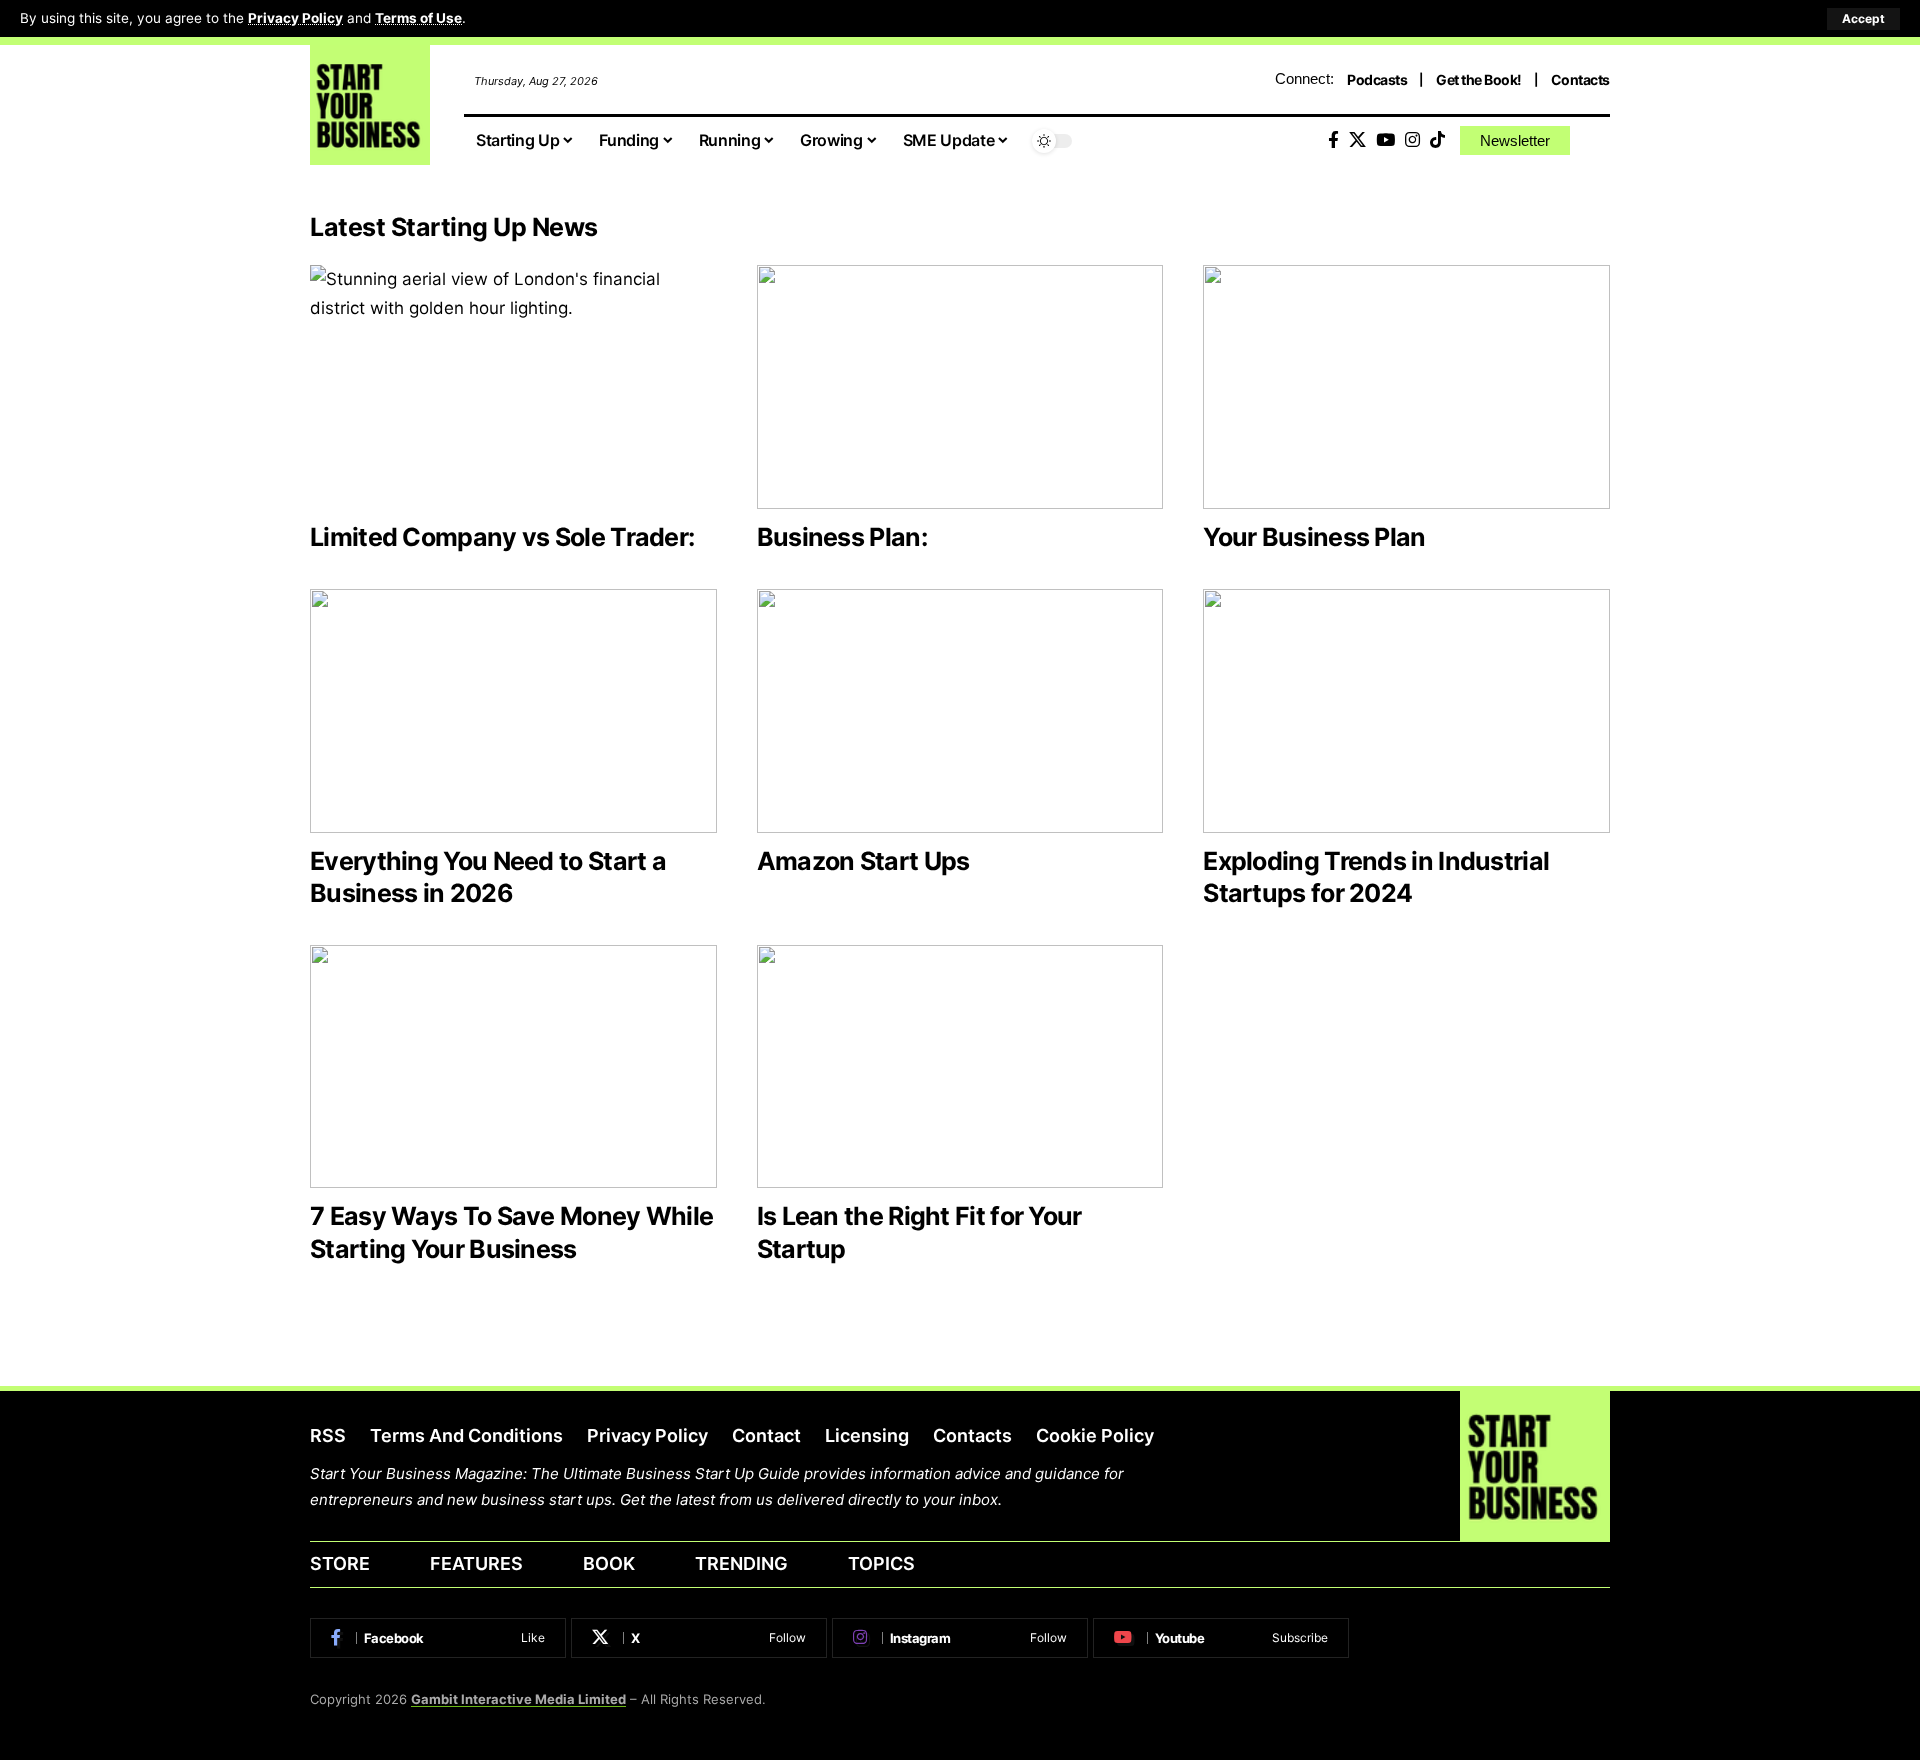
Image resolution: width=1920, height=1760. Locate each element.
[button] (1863, 19)
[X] (1357, 140)
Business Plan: (842, 537)
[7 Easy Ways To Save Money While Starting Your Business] (513, 1067)
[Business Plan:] (960, 387)
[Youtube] (1221, 1638)
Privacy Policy (295, 18)
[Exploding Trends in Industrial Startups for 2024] (1406, 711)
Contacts (1580, 79)
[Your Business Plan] (1406, 387)
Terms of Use (418, 18)
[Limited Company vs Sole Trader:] (513, 387)
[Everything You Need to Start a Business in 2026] (513, 711)
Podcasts (1377, 79)
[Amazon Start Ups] (960, 711)
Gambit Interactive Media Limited (518, 1699)
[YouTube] (1385, 140)
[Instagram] (1412, 140)
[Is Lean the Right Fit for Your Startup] (960, 1067)
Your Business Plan (1314, 537)
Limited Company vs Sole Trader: (502, 537)
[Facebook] (1333, 140)
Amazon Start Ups (863, 861)
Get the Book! (1479, 79)
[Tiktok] (1437, 140)
